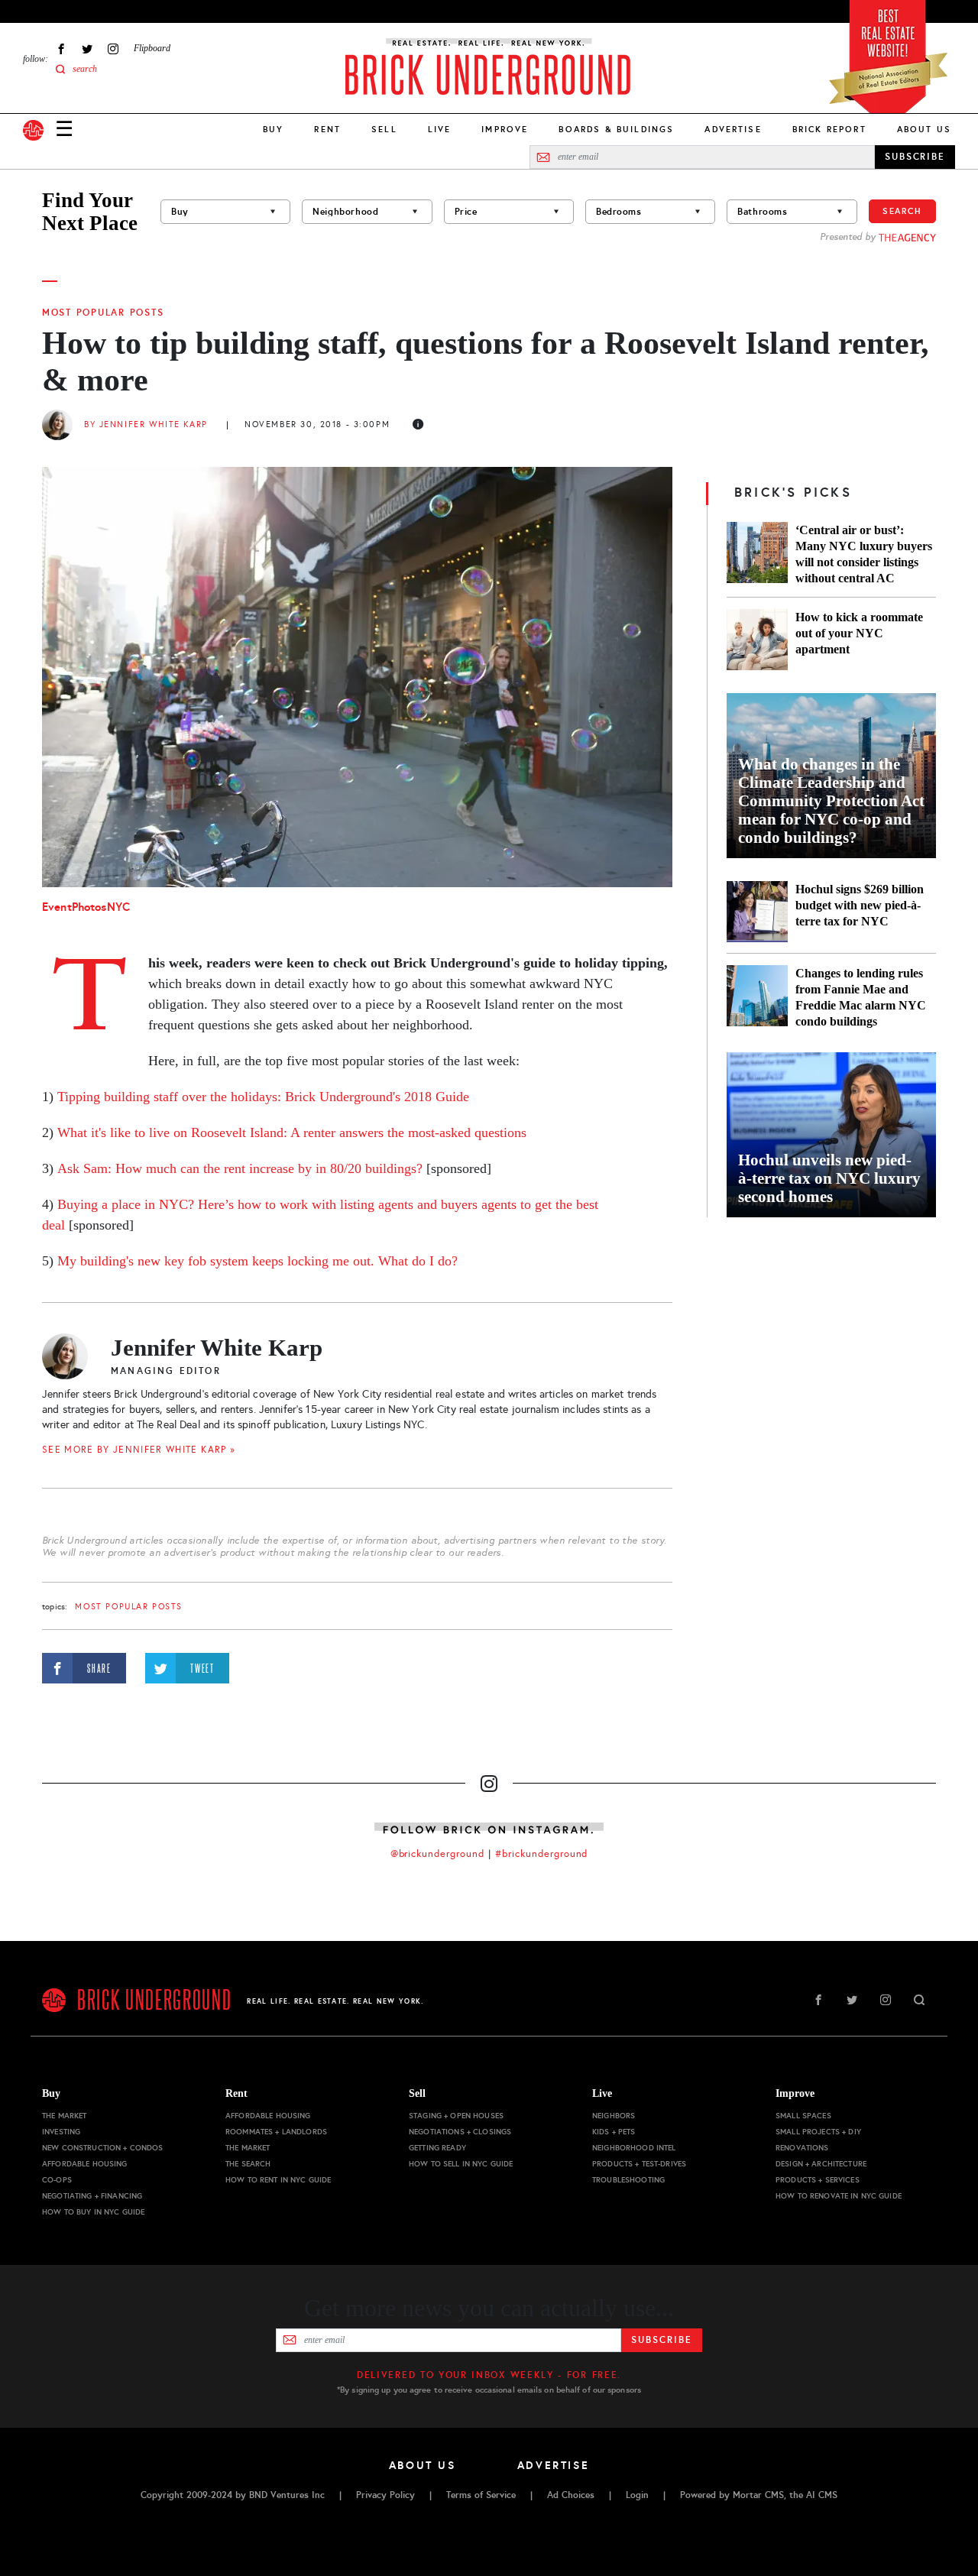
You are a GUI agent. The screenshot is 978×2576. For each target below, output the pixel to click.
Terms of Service (481, 2495)
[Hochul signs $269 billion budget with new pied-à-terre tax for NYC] (757, 912)
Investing (61, 2132)
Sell (384, 129)
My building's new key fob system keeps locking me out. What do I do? (257, 1261)
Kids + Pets (614, 2132)
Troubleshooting (628, 2180)
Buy (273, 129)
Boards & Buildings (616, 129)
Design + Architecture (821, 2164)
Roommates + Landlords (276, 2132)
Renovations (802, 2148)
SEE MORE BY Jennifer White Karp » (139, 1450)
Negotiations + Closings (460, 2132)
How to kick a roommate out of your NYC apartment (859, 633)
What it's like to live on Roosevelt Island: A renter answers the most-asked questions (292, 1132)
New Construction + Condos (103, 2148)
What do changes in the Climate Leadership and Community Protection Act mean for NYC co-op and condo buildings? (831, 801)
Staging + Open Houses (456, 2116)
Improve (505, 129)
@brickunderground (438, 1854)
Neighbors (614, 2116)
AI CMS (822, 2495)
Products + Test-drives (639, 2164)
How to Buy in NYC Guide (93, 2212)
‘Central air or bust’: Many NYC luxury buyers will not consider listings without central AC (864, 554)
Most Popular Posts (103, 313)
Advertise (733, 129)
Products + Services (818, 2180)
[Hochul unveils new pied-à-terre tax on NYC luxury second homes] (831, 1135)
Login (637, 2495)
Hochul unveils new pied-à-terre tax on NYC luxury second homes (829, 1178)
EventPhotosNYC (86, 907)
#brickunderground (542, 1854)
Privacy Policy (385, 2495)
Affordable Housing (85, 2164)
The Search (248, 2164)
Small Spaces (803, 2116)
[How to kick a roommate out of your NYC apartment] (757, 640)
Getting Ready (437, 2148)
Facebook (61, 49)
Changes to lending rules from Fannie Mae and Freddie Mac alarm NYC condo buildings (861, 997)
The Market (64, 2116)
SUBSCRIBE (915, 157)
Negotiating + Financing (92, 2196)
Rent (327, 129)
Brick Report (829, 129)
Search (902, 211)
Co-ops (57, 2180)
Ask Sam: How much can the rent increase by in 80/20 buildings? (240, 1168)
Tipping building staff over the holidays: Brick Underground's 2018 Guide (263, 1097)
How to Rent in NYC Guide (278, 2180)
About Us (924, 129)
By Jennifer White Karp (146, 424)
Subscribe (661, 2340)
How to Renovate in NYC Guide (839, 2196)
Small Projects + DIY (818, 2132)
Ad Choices (571, 2495)
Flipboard (152, 48)
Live (440, 129)
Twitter (87, 49)
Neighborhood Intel (634, 2148)
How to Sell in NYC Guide (461, 2164)
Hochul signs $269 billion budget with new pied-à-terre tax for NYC (860, 905)
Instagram (113, 49)
